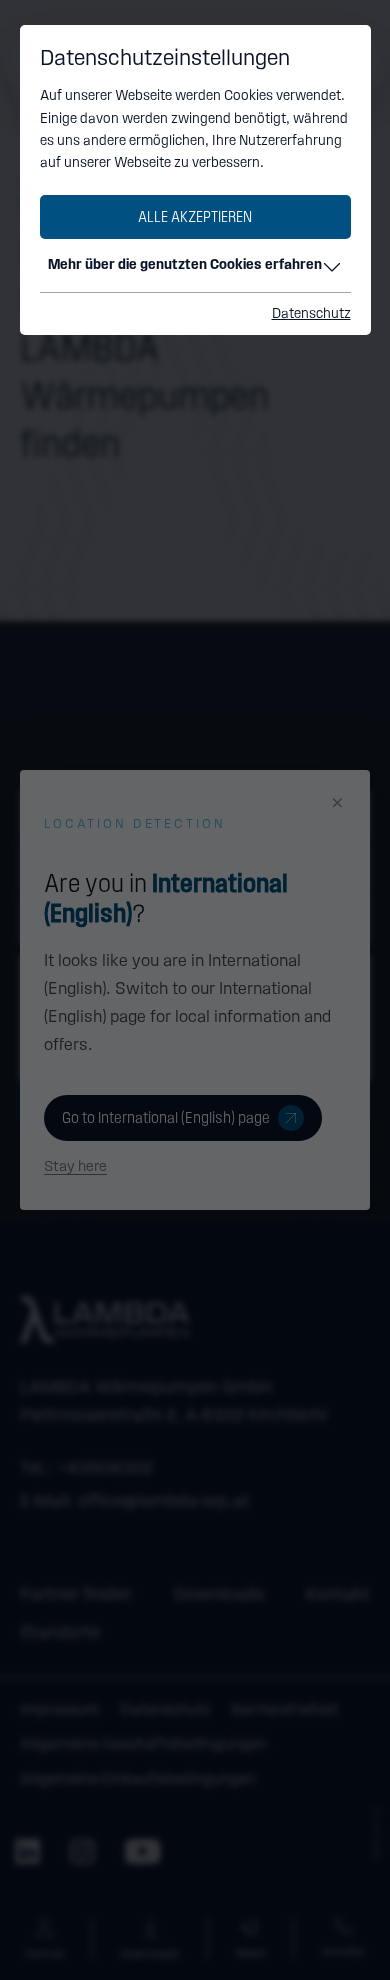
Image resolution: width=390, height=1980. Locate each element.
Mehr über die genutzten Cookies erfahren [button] (185, 264)
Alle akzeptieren (195, 217)
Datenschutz (311, 313)
